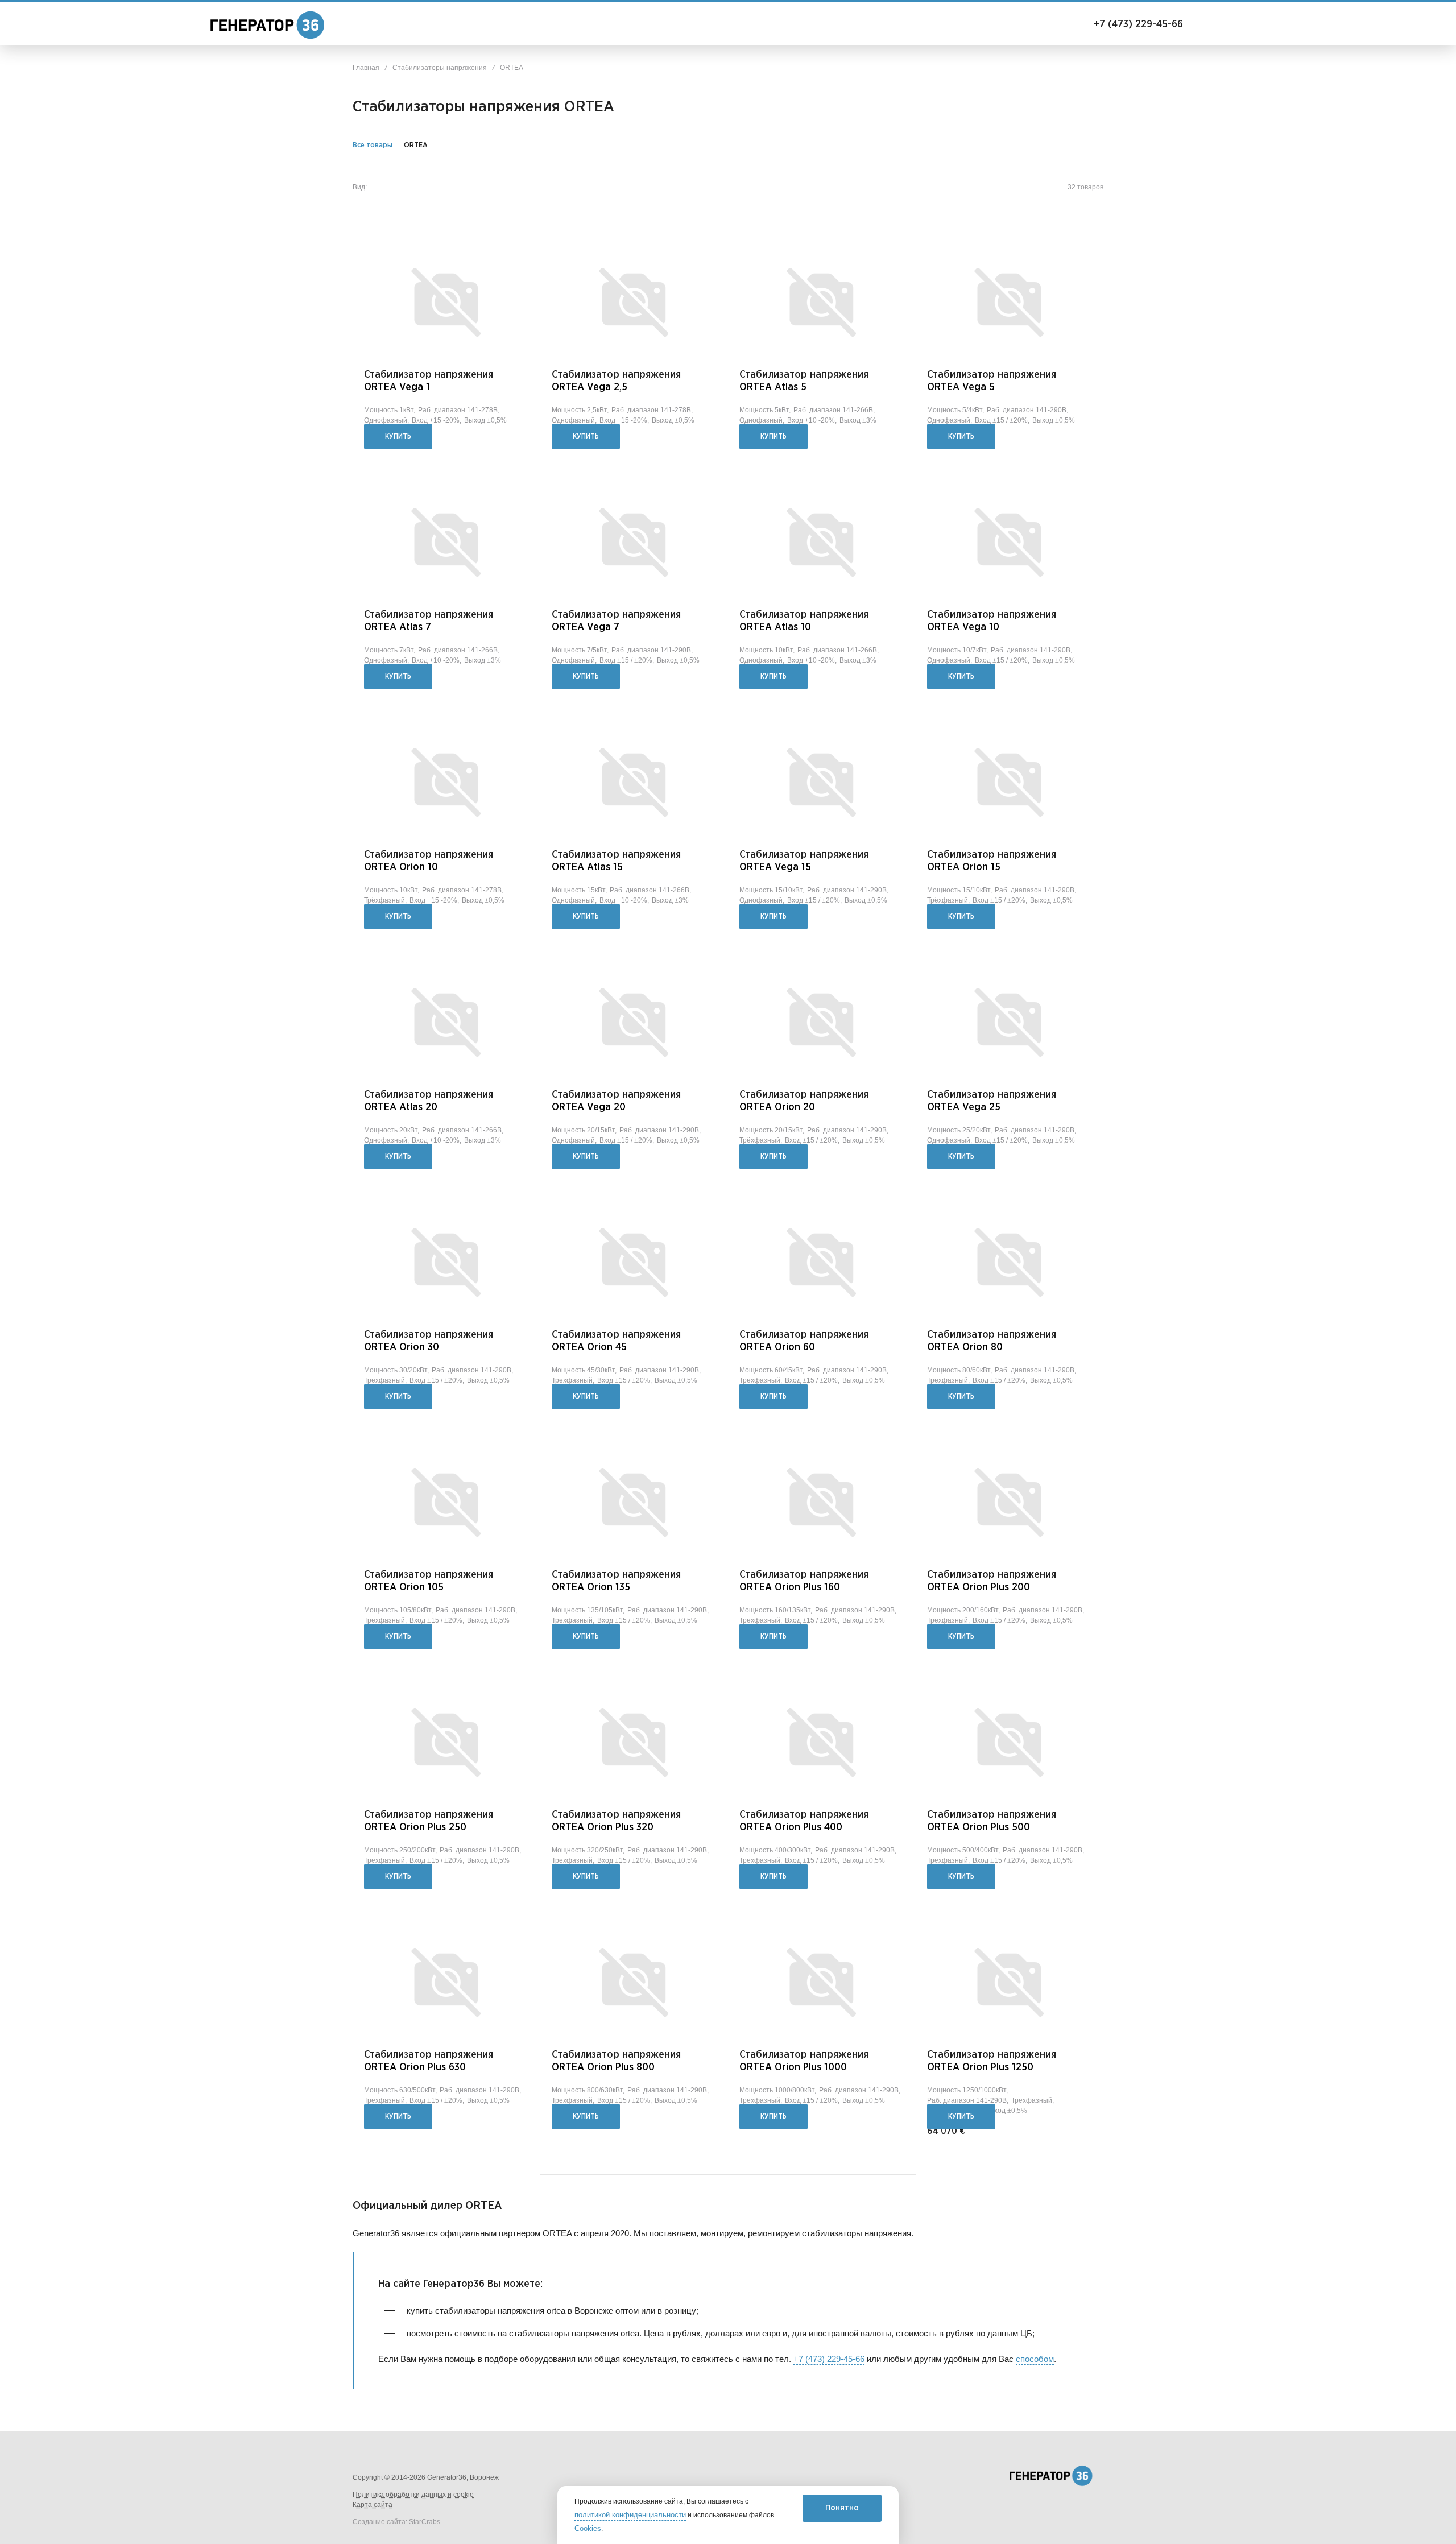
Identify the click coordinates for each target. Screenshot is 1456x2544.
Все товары (373, 145)
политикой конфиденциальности (630, 2515)
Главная (366, 68)
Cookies (588, 2529)
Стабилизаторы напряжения (440, 68)
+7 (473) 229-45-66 (1125, 24)
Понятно (842, 2508)
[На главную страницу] (256, 25)
